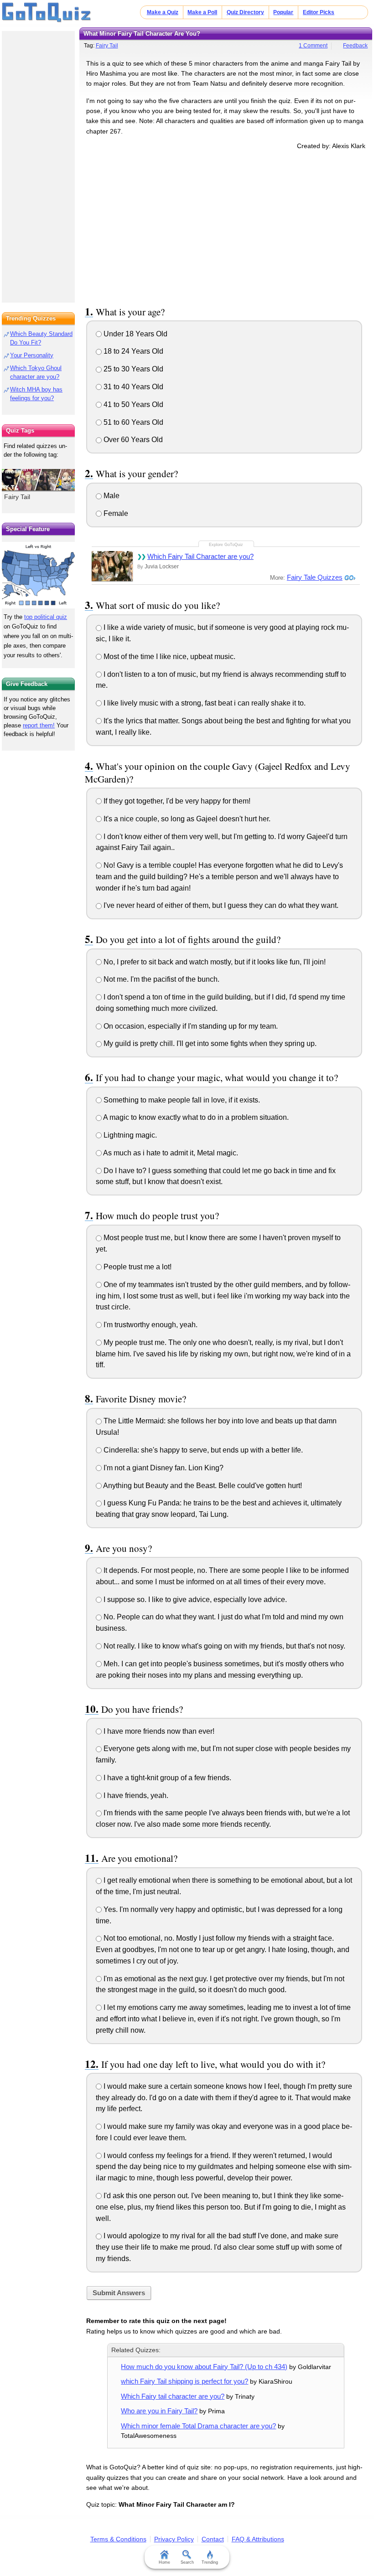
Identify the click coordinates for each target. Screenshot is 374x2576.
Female (115, 513)
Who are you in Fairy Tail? (159, 2411)
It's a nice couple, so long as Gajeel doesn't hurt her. (186, 819)
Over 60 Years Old (132, 440)
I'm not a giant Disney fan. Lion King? (163, 1468)
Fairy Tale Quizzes (315, 577)
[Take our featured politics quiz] (38, 575)
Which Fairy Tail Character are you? (200, 556)
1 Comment (313, 46)
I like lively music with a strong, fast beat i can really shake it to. (204, 703)
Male (111, 496)
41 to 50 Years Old (132, 404)
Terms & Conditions (118, 2539)
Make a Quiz (163, 12)
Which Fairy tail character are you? (173, 2396)
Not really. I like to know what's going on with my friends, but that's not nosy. (223, 1646)
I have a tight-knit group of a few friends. (166, 1778)
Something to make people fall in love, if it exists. (181, 1100)
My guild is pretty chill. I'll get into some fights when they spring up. (209, 1043)
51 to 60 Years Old (132, 422)
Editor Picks (319, 12)
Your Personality (32, 355)
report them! (39, 725)
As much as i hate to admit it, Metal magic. (170, 1153)
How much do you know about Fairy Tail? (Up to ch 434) (204, 2367)
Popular (283, 12)
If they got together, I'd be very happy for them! (176, 801)
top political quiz (46, 617)
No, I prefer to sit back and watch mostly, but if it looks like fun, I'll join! (214, 962)
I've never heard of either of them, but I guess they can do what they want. (220, 905)
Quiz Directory (245, 12)
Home (164, 2562)
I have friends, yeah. (135, 1795)
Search (187, 2562)
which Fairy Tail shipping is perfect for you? (184, 2381)
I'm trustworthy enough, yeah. (150, 1325)
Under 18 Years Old (135, 334)
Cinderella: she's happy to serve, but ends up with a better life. (202, 1450)
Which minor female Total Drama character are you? (198, 2426)
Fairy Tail (107, 46)
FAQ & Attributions (258, 2539)
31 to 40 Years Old (132, 387)
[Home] (47, 13)
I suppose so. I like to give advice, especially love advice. (194, 1600)
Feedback (355, 46)
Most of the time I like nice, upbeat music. (169, 657)
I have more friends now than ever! (158, 1731)
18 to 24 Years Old (132, 351)
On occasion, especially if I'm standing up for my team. (190, 1026)
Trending (210, 2562)
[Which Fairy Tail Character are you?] (112, 566)
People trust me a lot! (137, 1267)
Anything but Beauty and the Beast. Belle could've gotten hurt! (202, 1486)
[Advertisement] (226, 226)
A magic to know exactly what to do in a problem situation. (195, 1117)
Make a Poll (202, 12)
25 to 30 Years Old (132, 369)
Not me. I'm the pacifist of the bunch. (161, 979)
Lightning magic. (129, 1135)
